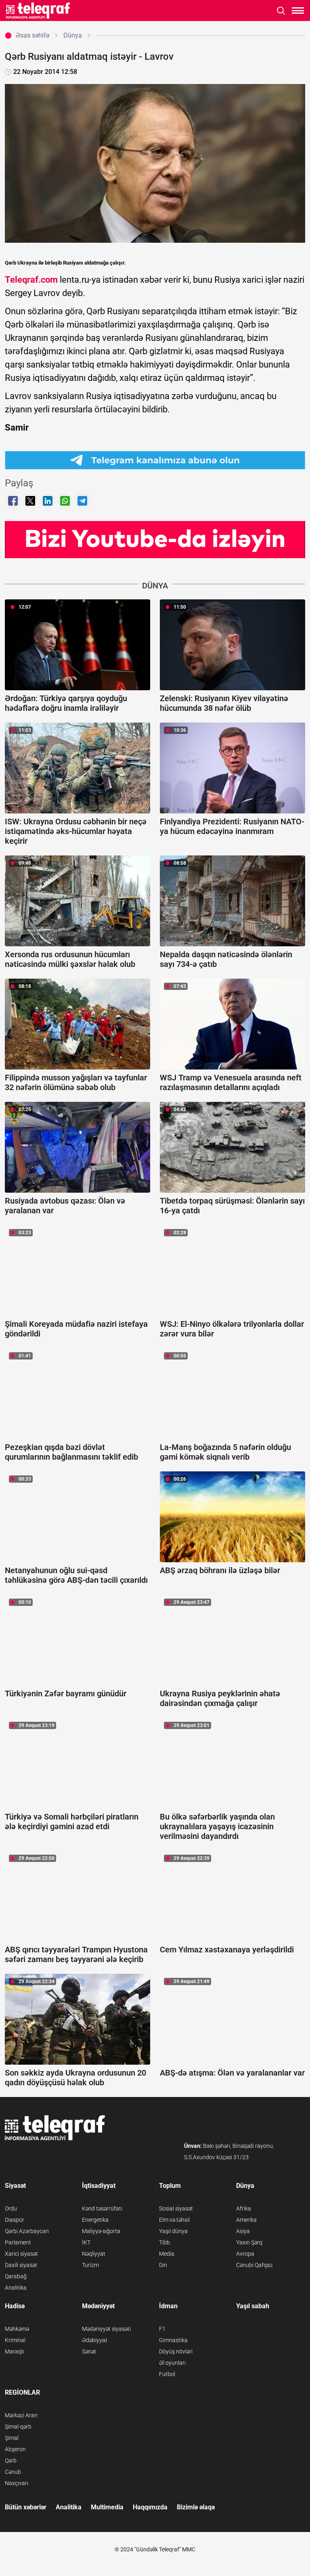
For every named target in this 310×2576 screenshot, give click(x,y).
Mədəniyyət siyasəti (106, 2329)
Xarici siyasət (21, 2254)
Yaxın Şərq (249, 2242)
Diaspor (15, 2220)
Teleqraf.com (31, 280)
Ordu (11, 2208)
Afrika (244, 2208)
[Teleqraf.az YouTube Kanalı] (155, 539)
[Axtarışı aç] (281, 11)
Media (167, 2254)
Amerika (246, 2220)
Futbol (167, 2374)
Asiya (243, 2231)
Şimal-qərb (18, 2427)
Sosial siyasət (176, 2208)
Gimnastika (173, 2340)
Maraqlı (14, 2351)
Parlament (18, 2242)
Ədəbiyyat (95, 2340)
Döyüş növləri (176, 2351)
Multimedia (107, 2507)
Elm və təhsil (174, 2220)
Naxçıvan (17, 2483)
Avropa (245, 2254)
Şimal (12, 2438)
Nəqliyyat (94, 2254)
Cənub (13, 2472)
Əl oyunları (172, 2363)
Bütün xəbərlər (26, 2507)
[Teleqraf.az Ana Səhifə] (38, 11)
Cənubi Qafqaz (254, 2265)
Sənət (89, 2351)
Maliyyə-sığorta (101, 2231)
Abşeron (15, 2449)
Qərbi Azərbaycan (27, 2231)
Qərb (11, 2460)
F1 (162, 2329)
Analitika (16, 2288)
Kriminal (15, 2340)
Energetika (95, 2220)
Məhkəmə (17, 2329)
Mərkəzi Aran (21, 2415)
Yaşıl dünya (173, 2231)
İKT (86, 2242)
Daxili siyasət (21, 2265)
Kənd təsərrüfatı (102, 2208)
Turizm (90, 2265)
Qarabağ (16, 2276)
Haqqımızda (150, 2507)
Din (163, 2265)
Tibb (164, 2242)
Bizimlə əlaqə (196, 2507)
